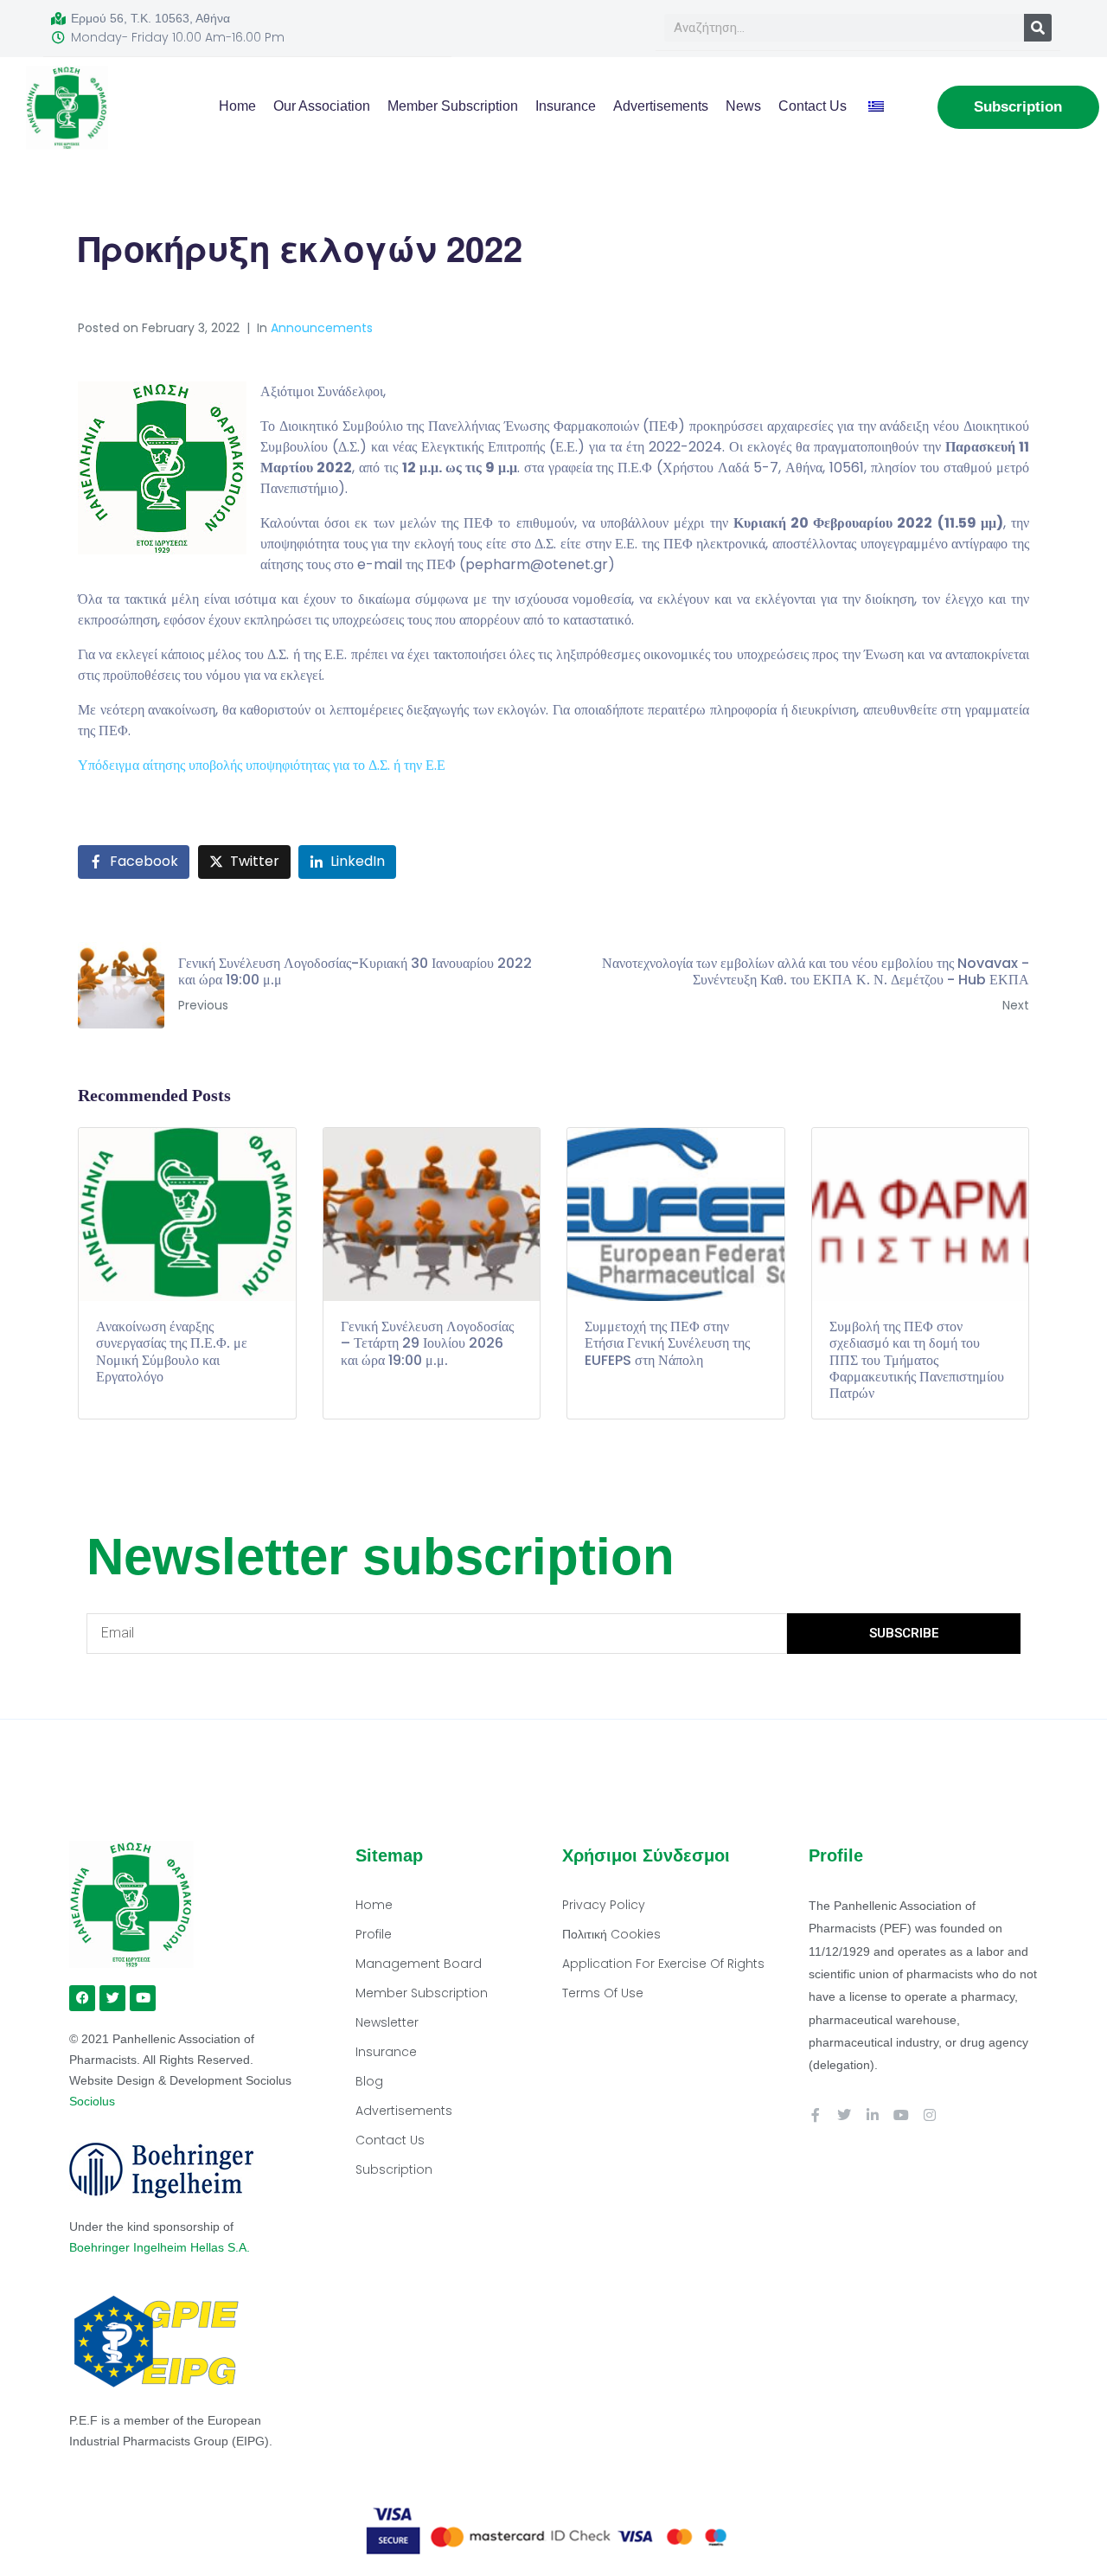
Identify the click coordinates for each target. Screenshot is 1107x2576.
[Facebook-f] (816, 2115)
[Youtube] (901, 2115)
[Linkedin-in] (873, 2115)
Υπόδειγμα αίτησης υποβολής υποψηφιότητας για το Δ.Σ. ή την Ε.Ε (262, 765)
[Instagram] (930, 2115)
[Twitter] (844, 2115)
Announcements (322, 328)
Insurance (566, 106)
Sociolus (92, 2101)
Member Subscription (453, 106)
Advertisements (661, 106)
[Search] (1038, 28)
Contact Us (813, 106)
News (743, 106)
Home (237, 106)
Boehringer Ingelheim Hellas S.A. (161, 2247)
